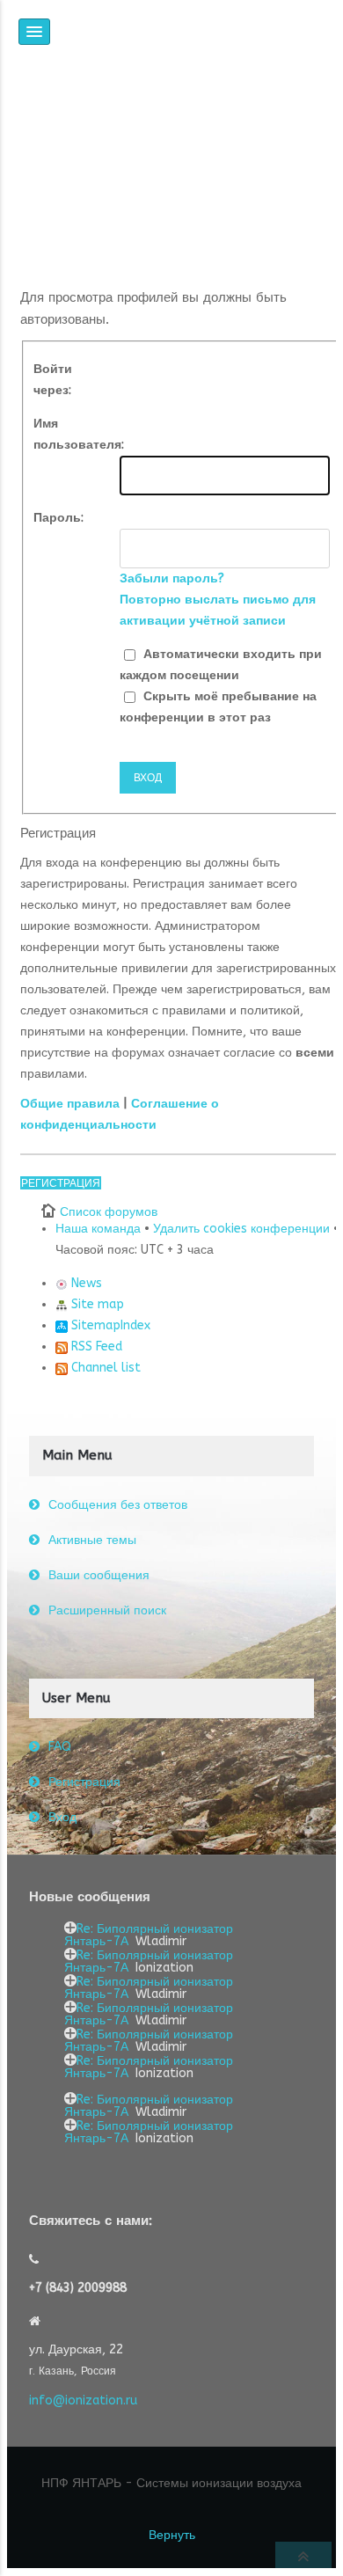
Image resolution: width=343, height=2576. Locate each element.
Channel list (104, 1368)
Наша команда (98, 1229)
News (85, 1283)
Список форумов (109, 1212)
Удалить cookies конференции (241, 1229)
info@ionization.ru (83, 2400)
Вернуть (172, 2535)
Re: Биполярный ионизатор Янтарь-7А (149, 1935)
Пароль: (58, 518)
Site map (96, 1304)
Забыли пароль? (172, 578)
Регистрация (61, 1183)
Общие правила (70, 1104)
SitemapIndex (109, 1325)
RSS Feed (95, 1347)
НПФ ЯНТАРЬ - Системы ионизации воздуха (171, 2483)
